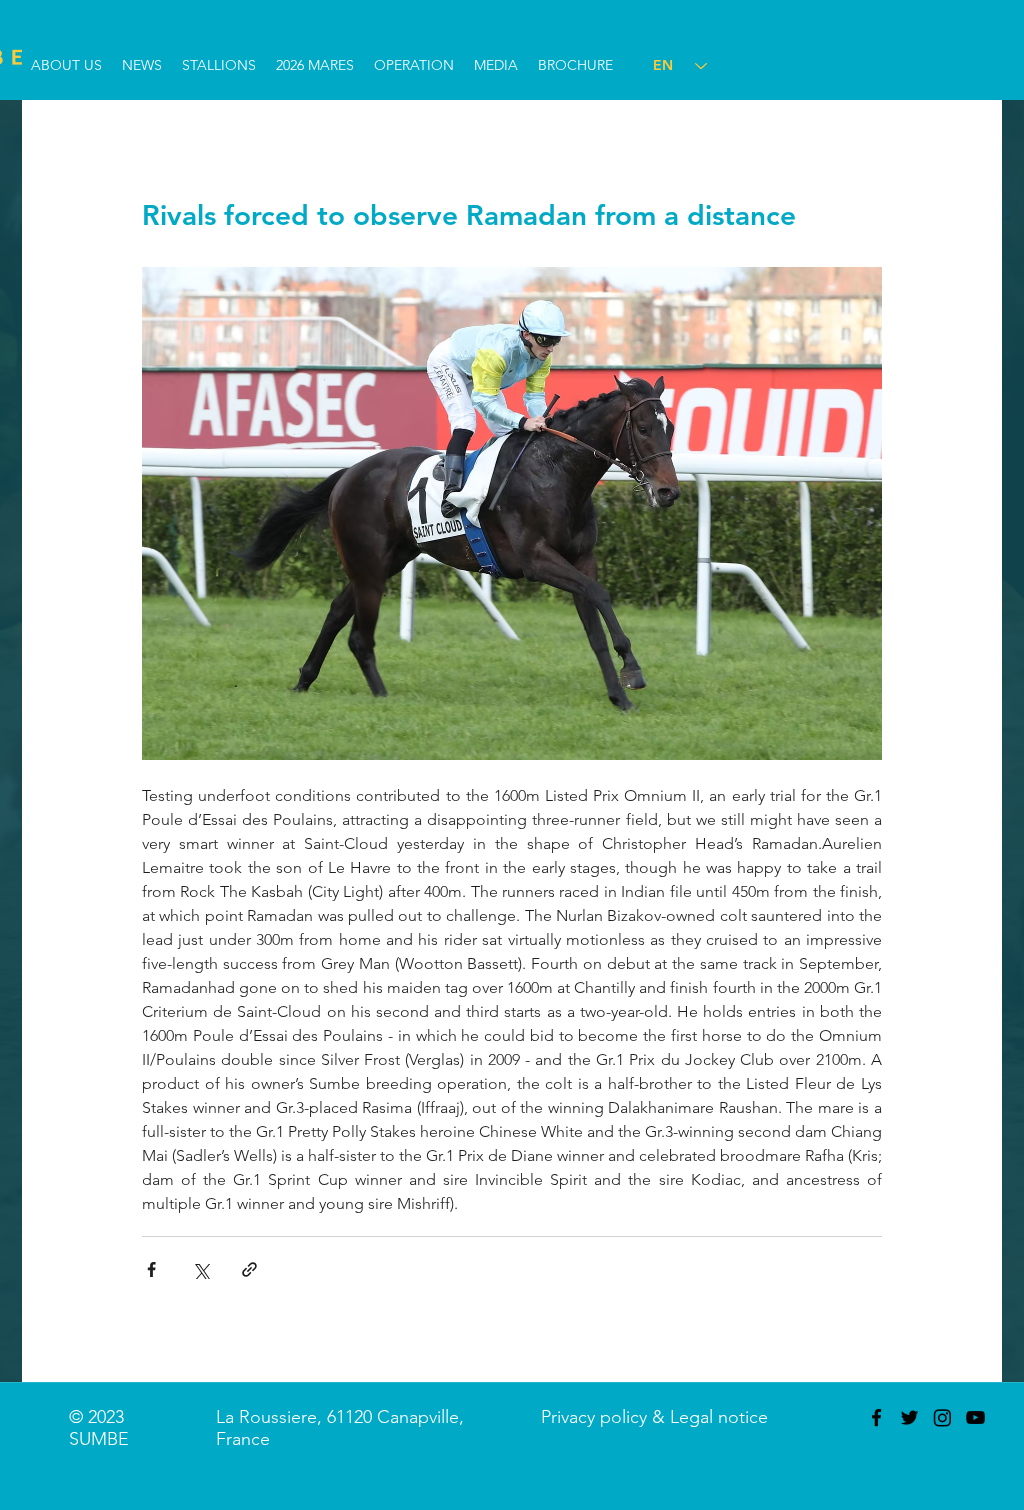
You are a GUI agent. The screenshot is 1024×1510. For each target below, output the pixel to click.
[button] (66, 65)
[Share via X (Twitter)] (200, 1269)
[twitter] (909, 1417)
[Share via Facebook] (151, 1269)
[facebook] (876, 1417)
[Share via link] (249, 1269)
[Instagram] (942, 1417)
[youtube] (975, 1417)
